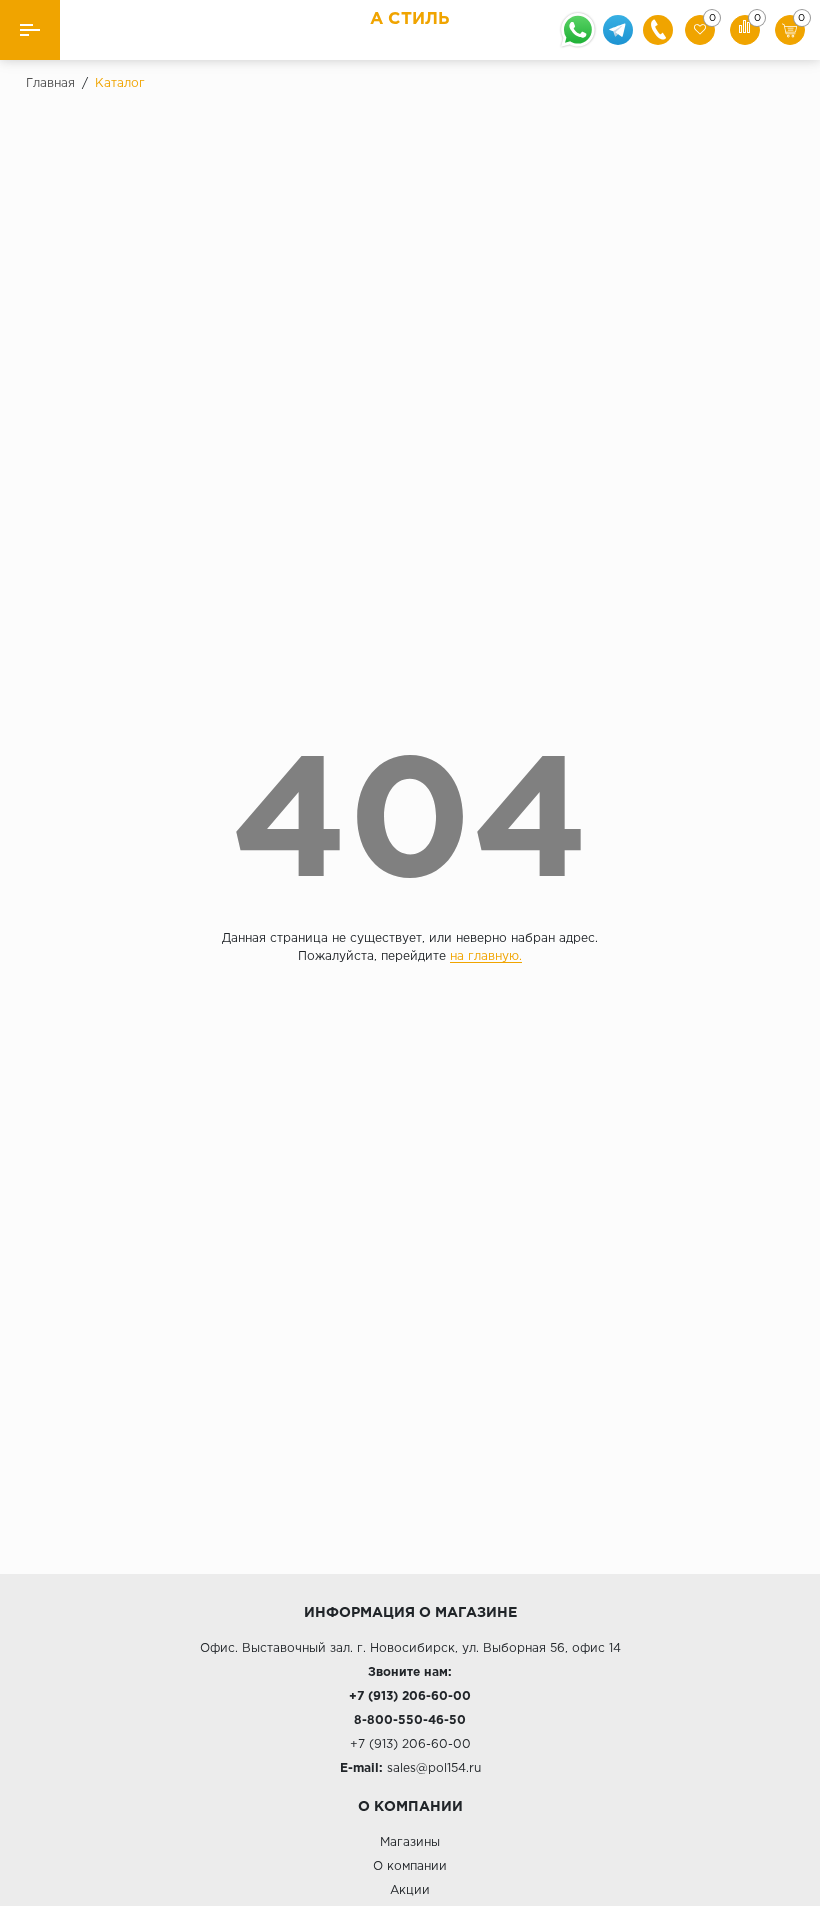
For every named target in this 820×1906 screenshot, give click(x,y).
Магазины (410, 1842)
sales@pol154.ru (434, 1768)
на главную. (486, 956)
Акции (410, 1890)
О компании (410, 1866)
